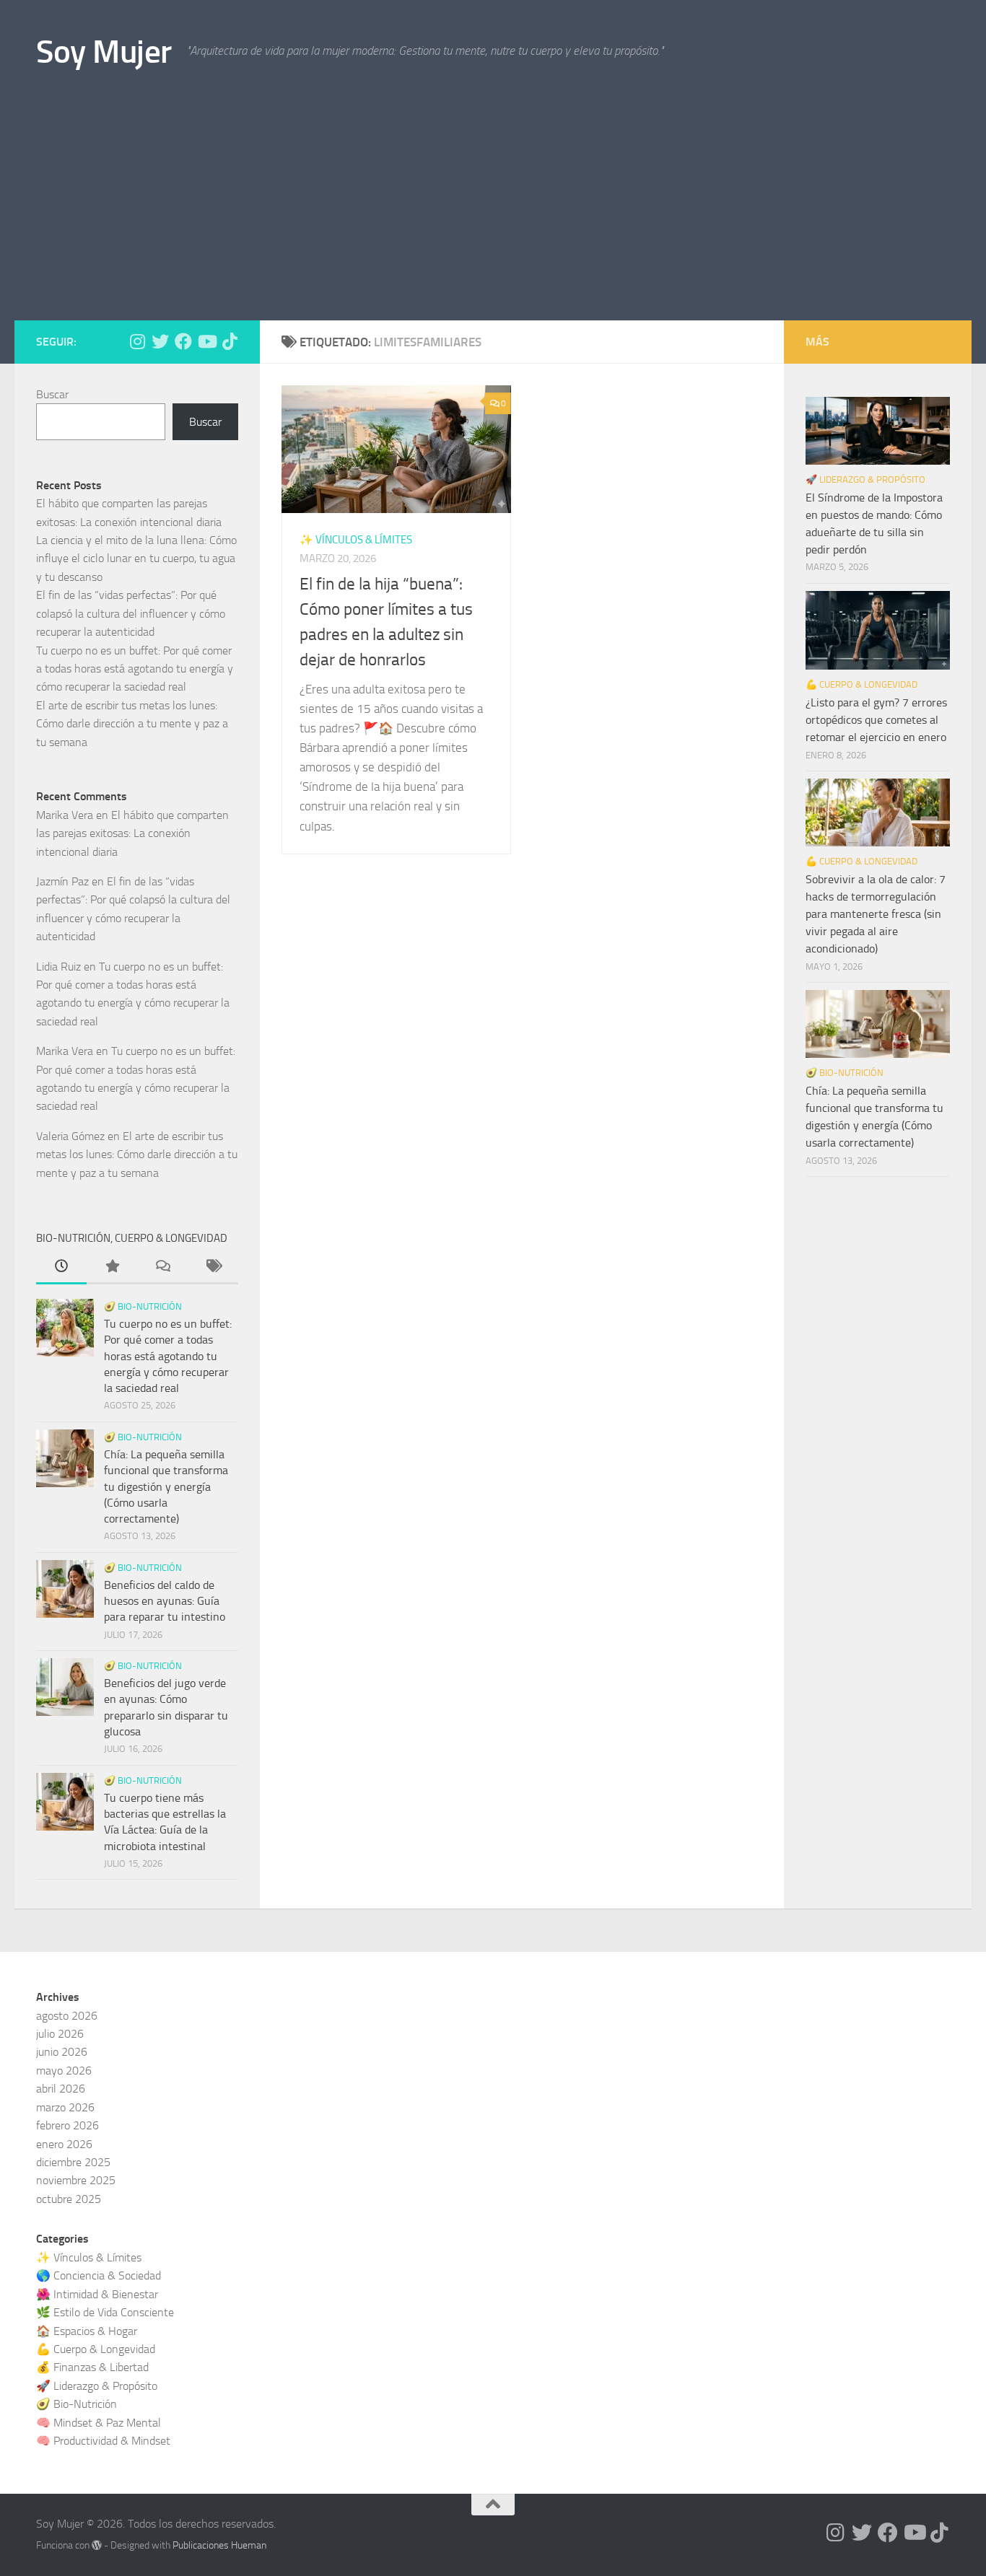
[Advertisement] (493, 212)
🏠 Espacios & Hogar (87, 2331)
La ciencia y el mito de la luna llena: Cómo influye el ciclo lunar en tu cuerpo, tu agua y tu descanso (136, 558)
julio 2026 (60, 2034)
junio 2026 (62, 2052)
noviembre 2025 (76, 2180)
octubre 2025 (69, 2199)
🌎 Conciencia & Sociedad (99, 2275)
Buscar (52, 394)
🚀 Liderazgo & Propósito (865, 479)
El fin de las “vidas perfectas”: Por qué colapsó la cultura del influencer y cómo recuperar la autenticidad (131, 613)
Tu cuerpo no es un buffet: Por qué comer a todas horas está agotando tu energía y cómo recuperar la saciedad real (135, 669)
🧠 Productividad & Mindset (103, 2441)
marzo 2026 (65, 2107)
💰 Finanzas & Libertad (92, 2367)
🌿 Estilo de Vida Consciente (105, 2312)
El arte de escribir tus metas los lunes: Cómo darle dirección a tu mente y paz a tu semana (132, 724)
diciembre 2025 (73, 2162)
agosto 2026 (67, 2016)
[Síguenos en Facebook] (183, 341)
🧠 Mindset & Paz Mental (99, 2423)
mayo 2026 (64, 2071)
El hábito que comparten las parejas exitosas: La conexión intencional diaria (132, 833)
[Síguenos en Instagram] (137, 341)
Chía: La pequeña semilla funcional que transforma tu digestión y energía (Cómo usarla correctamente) (166, 1486)
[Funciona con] (97, 2545)
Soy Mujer (104, 52)
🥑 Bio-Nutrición (143, 1306)
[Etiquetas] (213, 1268)
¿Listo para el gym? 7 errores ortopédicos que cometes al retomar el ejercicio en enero (876, 720)
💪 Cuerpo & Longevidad (861, 684)
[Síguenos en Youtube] (206, 341)
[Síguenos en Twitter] (160, 341)
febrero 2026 (67, 2125)
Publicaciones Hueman (219, 2545)
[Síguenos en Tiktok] (230, 341)
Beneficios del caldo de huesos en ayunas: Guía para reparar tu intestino (165, 1601)
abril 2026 (61, 2089)
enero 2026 (64, 2144)
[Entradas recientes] (61, 1268)
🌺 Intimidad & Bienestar (97, 2294)
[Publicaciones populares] (112, 1268)
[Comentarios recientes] (162, 1268)
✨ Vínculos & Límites (356, 540)
